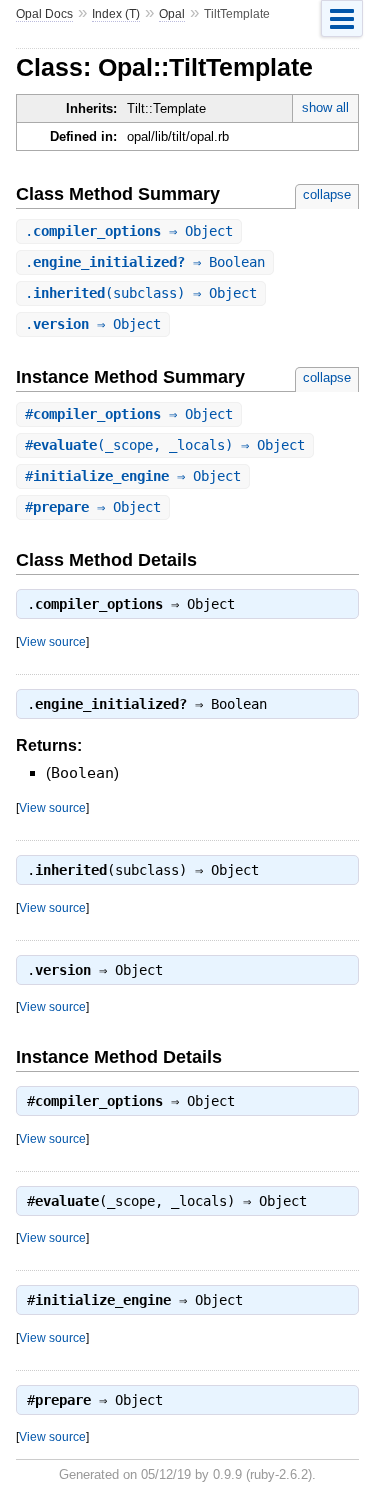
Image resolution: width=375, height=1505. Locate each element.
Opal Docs (44, 14)
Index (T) (116, 14)
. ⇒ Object (129, 231)
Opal (172, 14)
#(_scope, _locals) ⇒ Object (165, 445)
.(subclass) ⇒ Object (141, 293)
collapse (327, 194)
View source (52, 641)
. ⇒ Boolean (145, 262)
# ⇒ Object (129, 414)
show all (325, 107)
